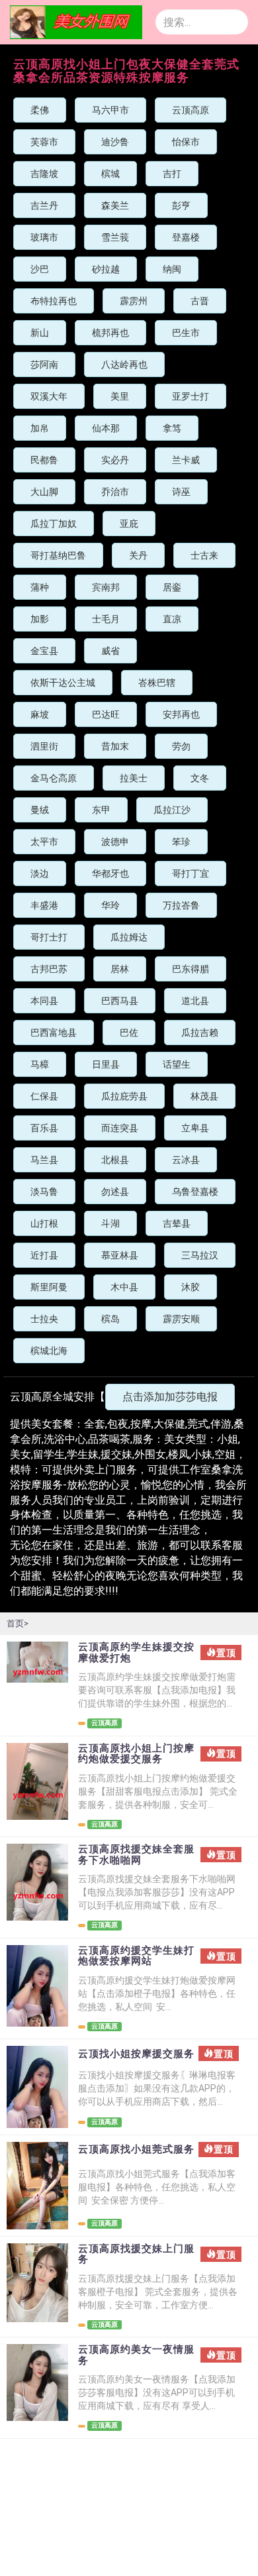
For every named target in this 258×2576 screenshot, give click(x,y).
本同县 (44, 1001)
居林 (120, 969)
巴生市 (186, 333)
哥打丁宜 (191, 873)
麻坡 (40, 714)
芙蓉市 (44, 142)
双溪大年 (49, 396)
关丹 (138, 555)
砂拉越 (106, 269)
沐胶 (191, 1287)
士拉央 (44, 1319)
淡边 (40, 873)
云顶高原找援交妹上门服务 (136, 2254)
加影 (40, 619)
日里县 (106, 1064)
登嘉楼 (186, 237)
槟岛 (110, 1319)
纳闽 (172, 269)
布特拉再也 (54, 301)
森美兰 (115, 205)
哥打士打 (49, 937)
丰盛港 (44, 905)
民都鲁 (44, 460)
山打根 (44, 1223)
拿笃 (172, 428)
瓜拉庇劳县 (124, 1096)
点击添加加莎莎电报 (170, 1397)
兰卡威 (186, 460)
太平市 (44, 842)
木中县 (124, 1287)
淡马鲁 (44, 1192)
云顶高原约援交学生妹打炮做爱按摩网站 (136, 1956)
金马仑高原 (54, 778)
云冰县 (186, 1160)
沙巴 (40, 269)
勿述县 (115, 1192)
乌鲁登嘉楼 (195, 1192)
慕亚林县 (120, 1255)
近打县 (44, 1255)
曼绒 (40, 810)
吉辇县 (177, 1223)
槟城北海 (49, 1351)
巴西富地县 (54, 1033)
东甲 (101, 810)
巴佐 (129, 1033)
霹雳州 (134, 301)
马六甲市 (110, 110)
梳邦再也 (110, 333)
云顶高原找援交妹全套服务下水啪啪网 (136, 1855)
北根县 (115, 1160)
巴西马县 (120, 1001)
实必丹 (115, 460)
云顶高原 (191, 110)
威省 (110, 651)
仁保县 (44, 1096)
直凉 (172, 619)
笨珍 (181, 842)
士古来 (204, 555)
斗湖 (110, 1223)
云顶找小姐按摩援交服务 (136, 2054)
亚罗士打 (191, 396)
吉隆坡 (44, 174)
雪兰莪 (115, 237)
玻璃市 (44, 237)
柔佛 (40, 110)
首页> (18, 1623)
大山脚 (44, 492)
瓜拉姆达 (129, 937)
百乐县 (44, 1128)
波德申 (115, 842)
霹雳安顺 (181, 1319)
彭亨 (181, 205)
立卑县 (195, 1128)
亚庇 (129, 524)
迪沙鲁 (115, 142)
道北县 (195, 1001)
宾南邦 (106, 587)
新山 (40, 333)
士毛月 (106, 619)
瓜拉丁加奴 (54, 524)
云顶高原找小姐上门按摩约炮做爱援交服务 (136, 1754)
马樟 (40, 1064)
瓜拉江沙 (172, 810)
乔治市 (115, 492)
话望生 (177, 1064)
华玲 (110, 905)
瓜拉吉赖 (200, 1033)
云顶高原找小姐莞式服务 (136, 2150)
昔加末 (115, 746)
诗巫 (181, 492)
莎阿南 (44, 364)
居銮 (172, 587)
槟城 (110, 174)
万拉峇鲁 (181, 905)
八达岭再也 (124, 364)
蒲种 (40, 587)
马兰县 (44, 1160)
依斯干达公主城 (63, 683)
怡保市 (186, 142)
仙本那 (106, 428)
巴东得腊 (191, 969)
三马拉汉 (200, 1255)
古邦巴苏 (49, 969)
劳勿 (181, 746)
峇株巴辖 (157, 683)
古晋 (200, 301)
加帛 (40, 428)
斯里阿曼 (49, 1287)
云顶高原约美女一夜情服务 (136, 2355)
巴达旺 (106, 714)
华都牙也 (110, 873)
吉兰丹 (44, 205)
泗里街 (44, 746)
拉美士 (134, 778)
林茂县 (204, 1096)
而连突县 (120, 1128)
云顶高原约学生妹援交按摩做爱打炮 (136, 1652)
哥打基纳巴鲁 (58, 555)
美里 (120, 396)
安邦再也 (181, 714)
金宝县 (44, 651)
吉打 (172, 174)
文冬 (200, 778)
